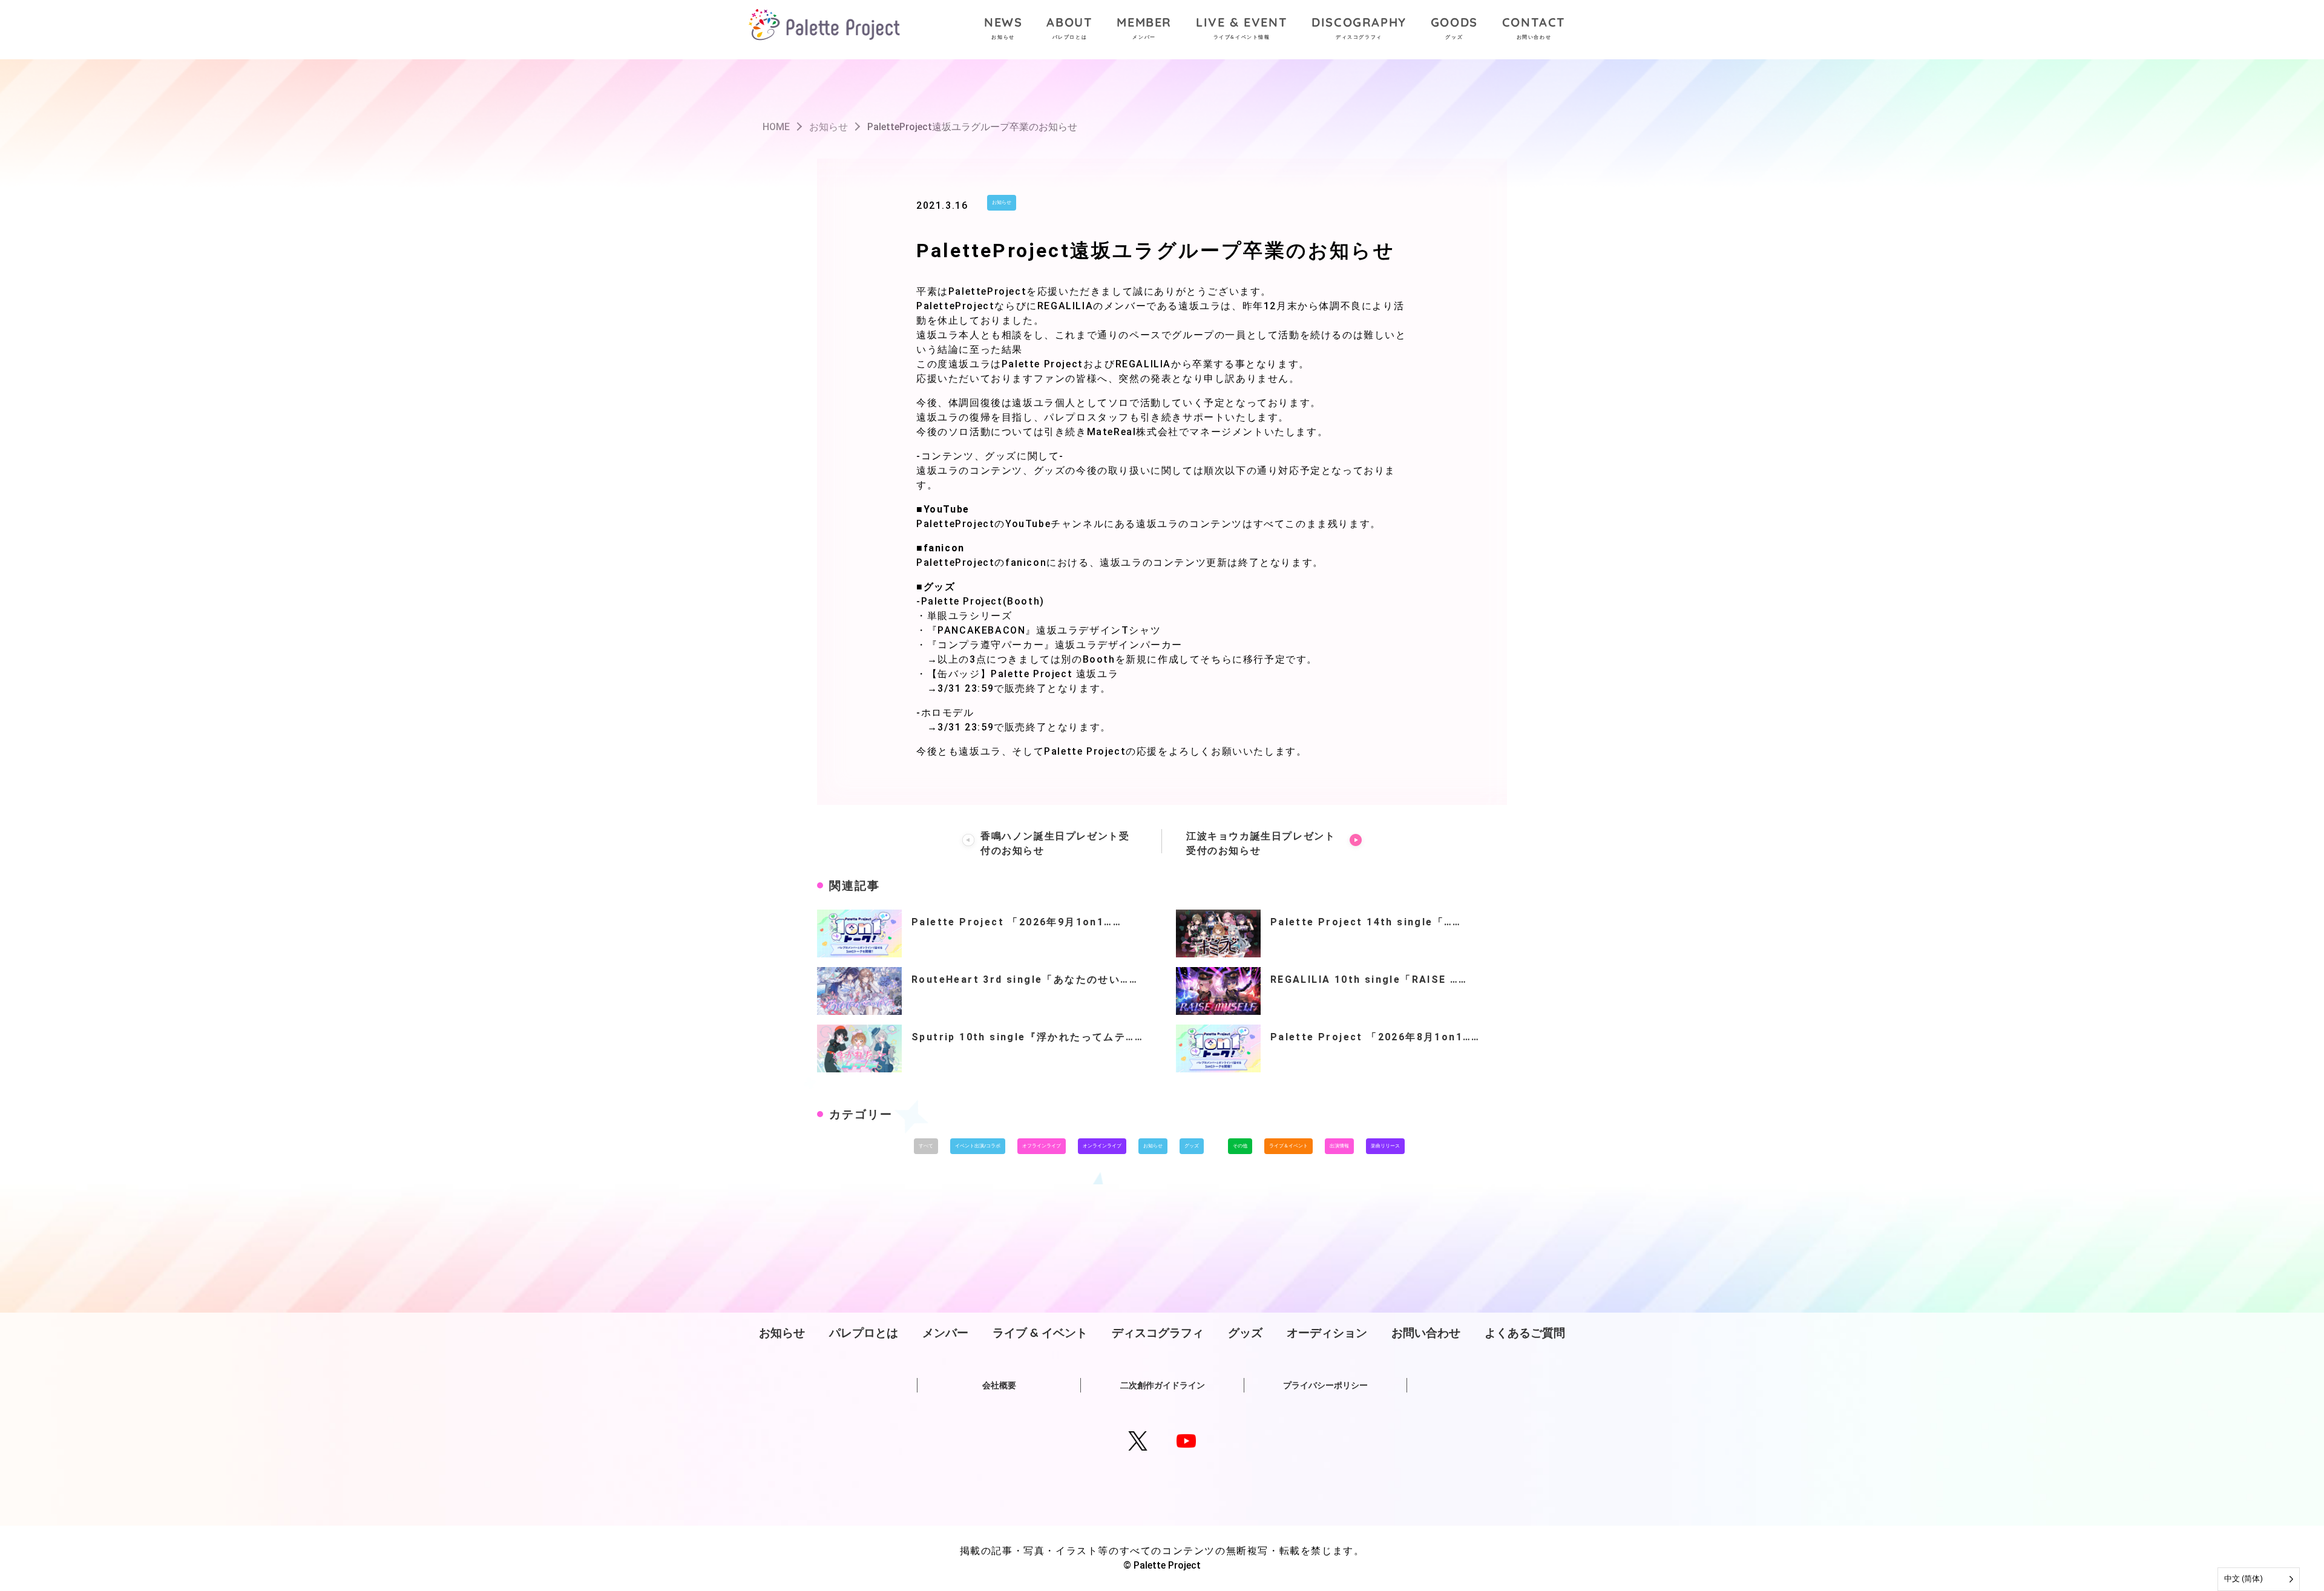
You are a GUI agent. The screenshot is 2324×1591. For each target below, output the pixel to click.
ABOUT (1069, 27)
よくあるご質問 (1525, 1333)
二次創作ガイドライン (1163, 1385)
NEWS (1003, 27)
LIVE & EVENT (1242, 27)
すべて (926, 1146)
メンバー (945, 1333)
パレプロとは (864, 1333)
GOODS (1454, 27)
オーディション (1327, 1333)
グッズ (1192, 1146)
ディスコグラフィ (1158, 1333)
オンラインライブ (1102, 1146)
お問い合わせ (1426, 1333)
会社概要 (999, 1385)
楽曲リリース (1385, 1146)
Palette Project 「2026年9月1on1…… (1016, 922)
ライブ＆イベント (1288, 1146)
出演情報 (1339, 1146)
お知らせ (1002, 202)
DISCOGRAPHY (1359, 27)
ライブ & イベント (1040, 1333)
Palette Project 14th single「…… (1366, 922)
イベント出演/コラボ (978, 1146)
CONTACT (1534, 27)
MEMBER (1144, 27)
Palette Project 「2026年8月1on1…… (1375, 1037)
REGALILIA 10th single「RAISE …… (1369, 979)
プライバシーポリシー (1325, 1385)
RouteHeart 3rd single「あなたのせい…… (1025, 979)
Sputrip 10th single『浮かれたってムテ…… (1027, 1037)
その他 (1240, 1146)
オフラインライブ (1042, 1146)
